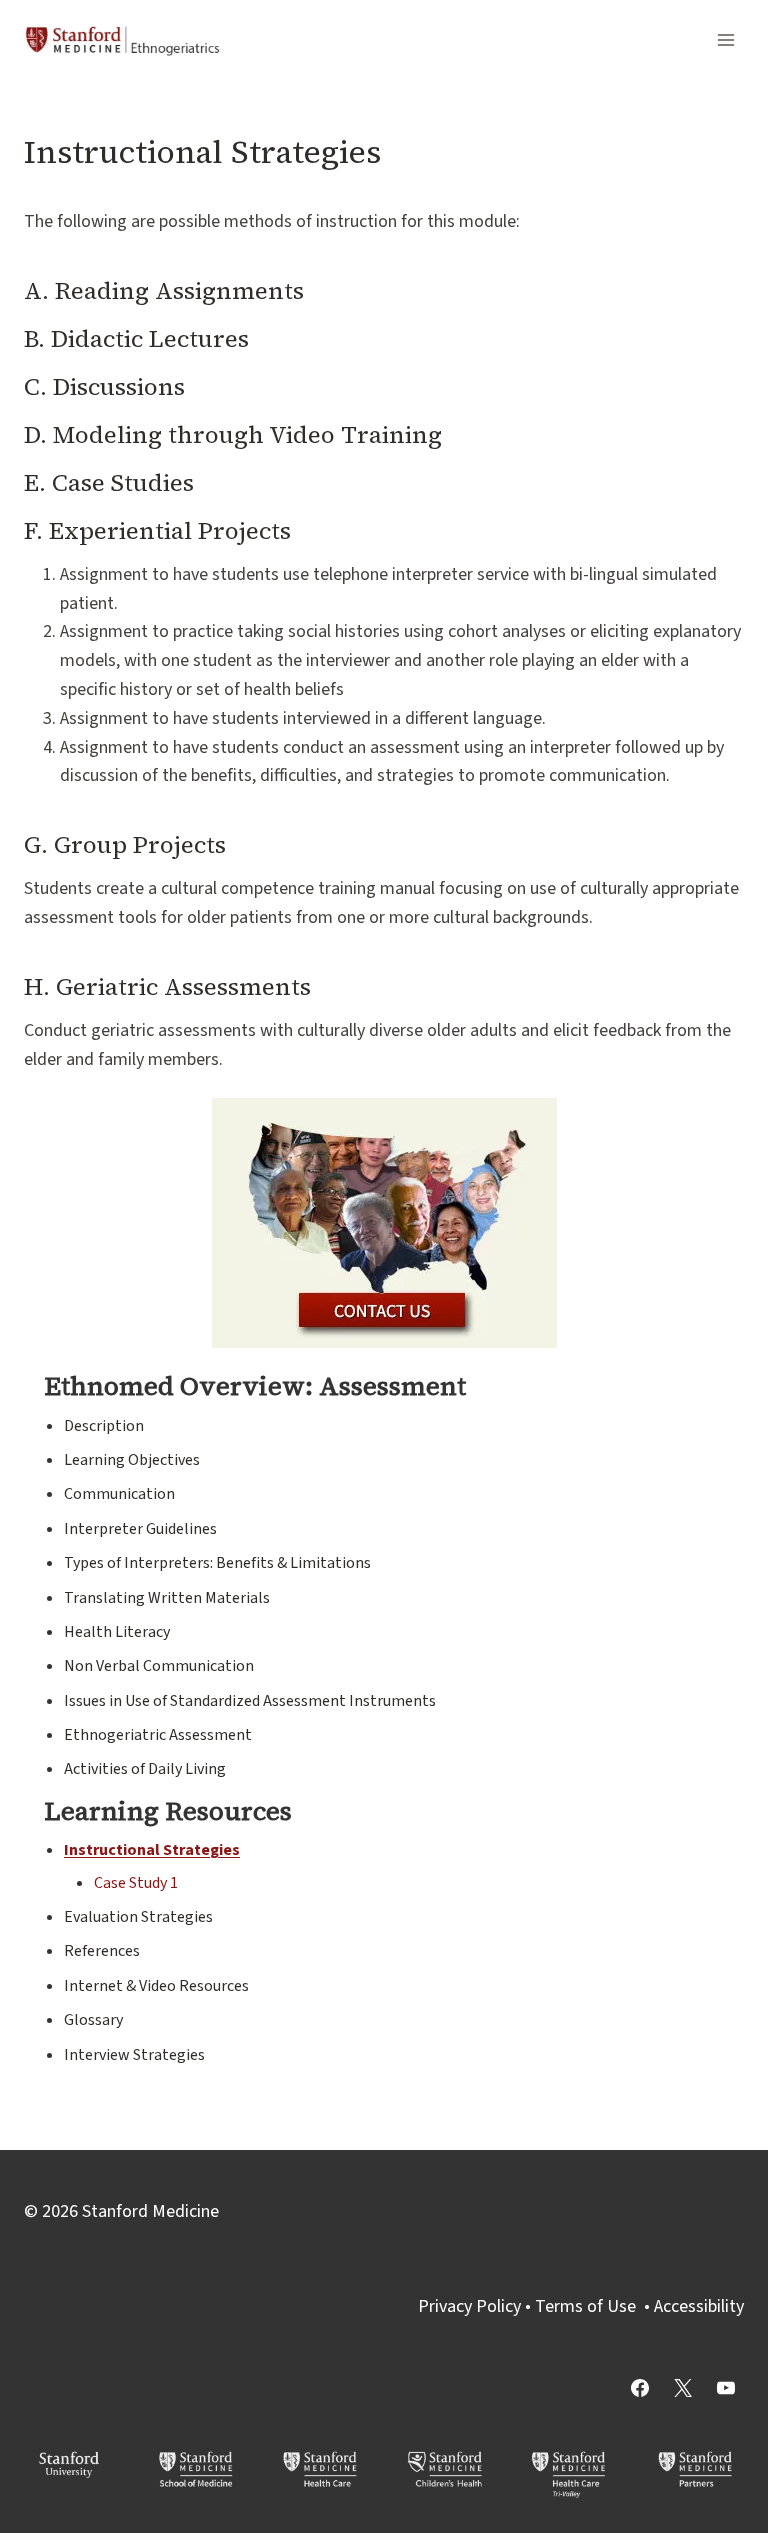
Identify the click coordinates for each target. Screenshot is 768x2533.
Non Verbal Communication (159, 1666)
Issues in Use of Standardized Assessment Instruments (250, 1701)
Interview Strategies (134, 2055)
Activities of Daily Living (145, 1769)
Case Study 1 (136, 1883)
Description (104, 1426)
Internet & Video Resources (156, 1986)
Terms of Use (585, 2306)
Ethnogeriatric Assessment (158, 1735)
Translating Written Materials (167, 1598)
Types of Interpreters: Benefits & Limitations (217, 1563)
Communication (119, 1494)
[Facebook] (640, 2388)
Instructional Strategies (152, 1850)
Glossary (93, 2020)
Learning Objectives (132, 1460)
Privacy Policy (469, 2306)
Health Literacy (117, 1632)
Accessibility (699, 2306)
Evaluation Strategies (138, 1917)
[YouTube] (726, 2388)
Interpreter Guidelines (140, 1529)
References (102, 1951)
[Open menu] (725, 39)
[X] (683, 2388)
